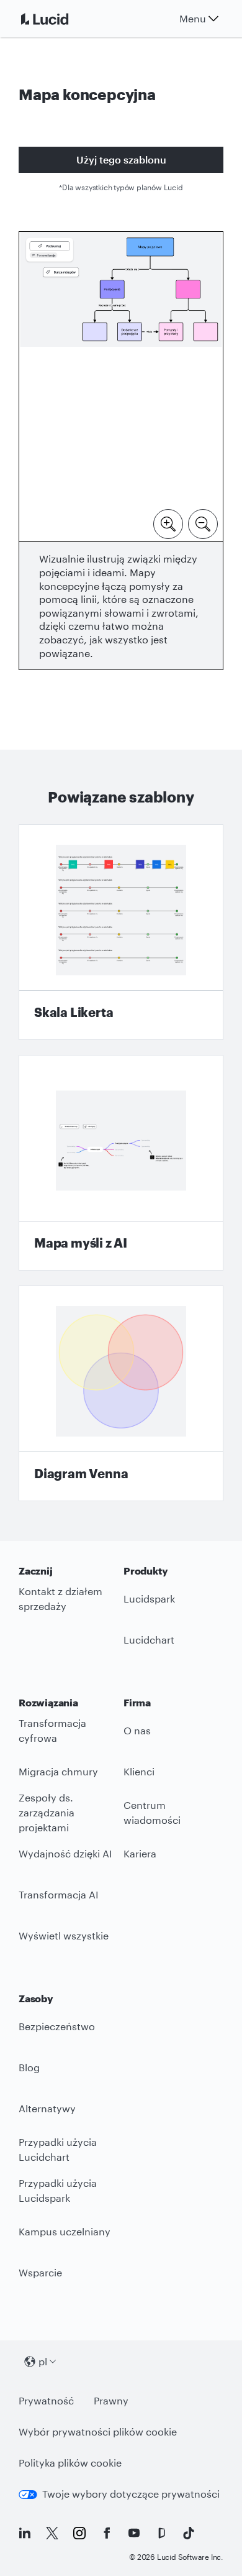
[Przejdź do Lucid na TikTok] (189, 2533)
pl (43, 2361)
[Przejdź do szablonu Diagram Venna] (121, 1393)
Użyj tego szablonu (121, 159)
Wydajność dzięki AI (65, 1853)
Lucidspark (149, 1598)
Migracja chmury (58, 1771)
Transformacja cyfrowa (52, 1731)
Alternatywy (47, 2108)
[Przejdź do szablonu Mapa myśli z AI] (121, 1163)
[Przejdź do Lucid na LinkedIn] (25, 2533)
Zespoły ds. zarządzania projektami (47, 1813)
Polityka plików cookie (70, 2463)
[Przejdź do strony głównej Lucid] (60, 19)
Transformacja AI (59, 1894)
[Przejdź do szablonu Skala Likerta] (121, 932)
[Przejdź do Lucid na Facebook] (107, 2533)
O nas (137, 1730)
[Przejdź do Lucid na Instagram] (79, 2533)
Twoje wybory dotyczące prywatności (131, 2494)
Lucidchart (149, 1640)
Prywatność (46, 2400)
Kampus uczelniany (65, 2231)
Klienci (139, 1771)
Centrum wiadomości (152, 1813)
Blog (29, 2067)
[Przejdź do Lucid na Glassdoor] (161, 2533)
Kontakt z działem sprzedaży (60, 1599)
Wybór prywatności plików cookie (98, 2431)
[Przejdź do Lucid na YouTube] (134, 2533)
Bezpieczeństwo (57, 2026)
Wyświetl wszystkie (64, 1935)
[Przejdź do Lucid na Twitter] (52, 2533)
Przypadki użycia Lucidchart (58, 2150)
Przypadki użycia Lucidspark (58, 2191)
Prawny (111, 2400)
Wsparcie (40, 2272)
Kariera (140, 1853)
